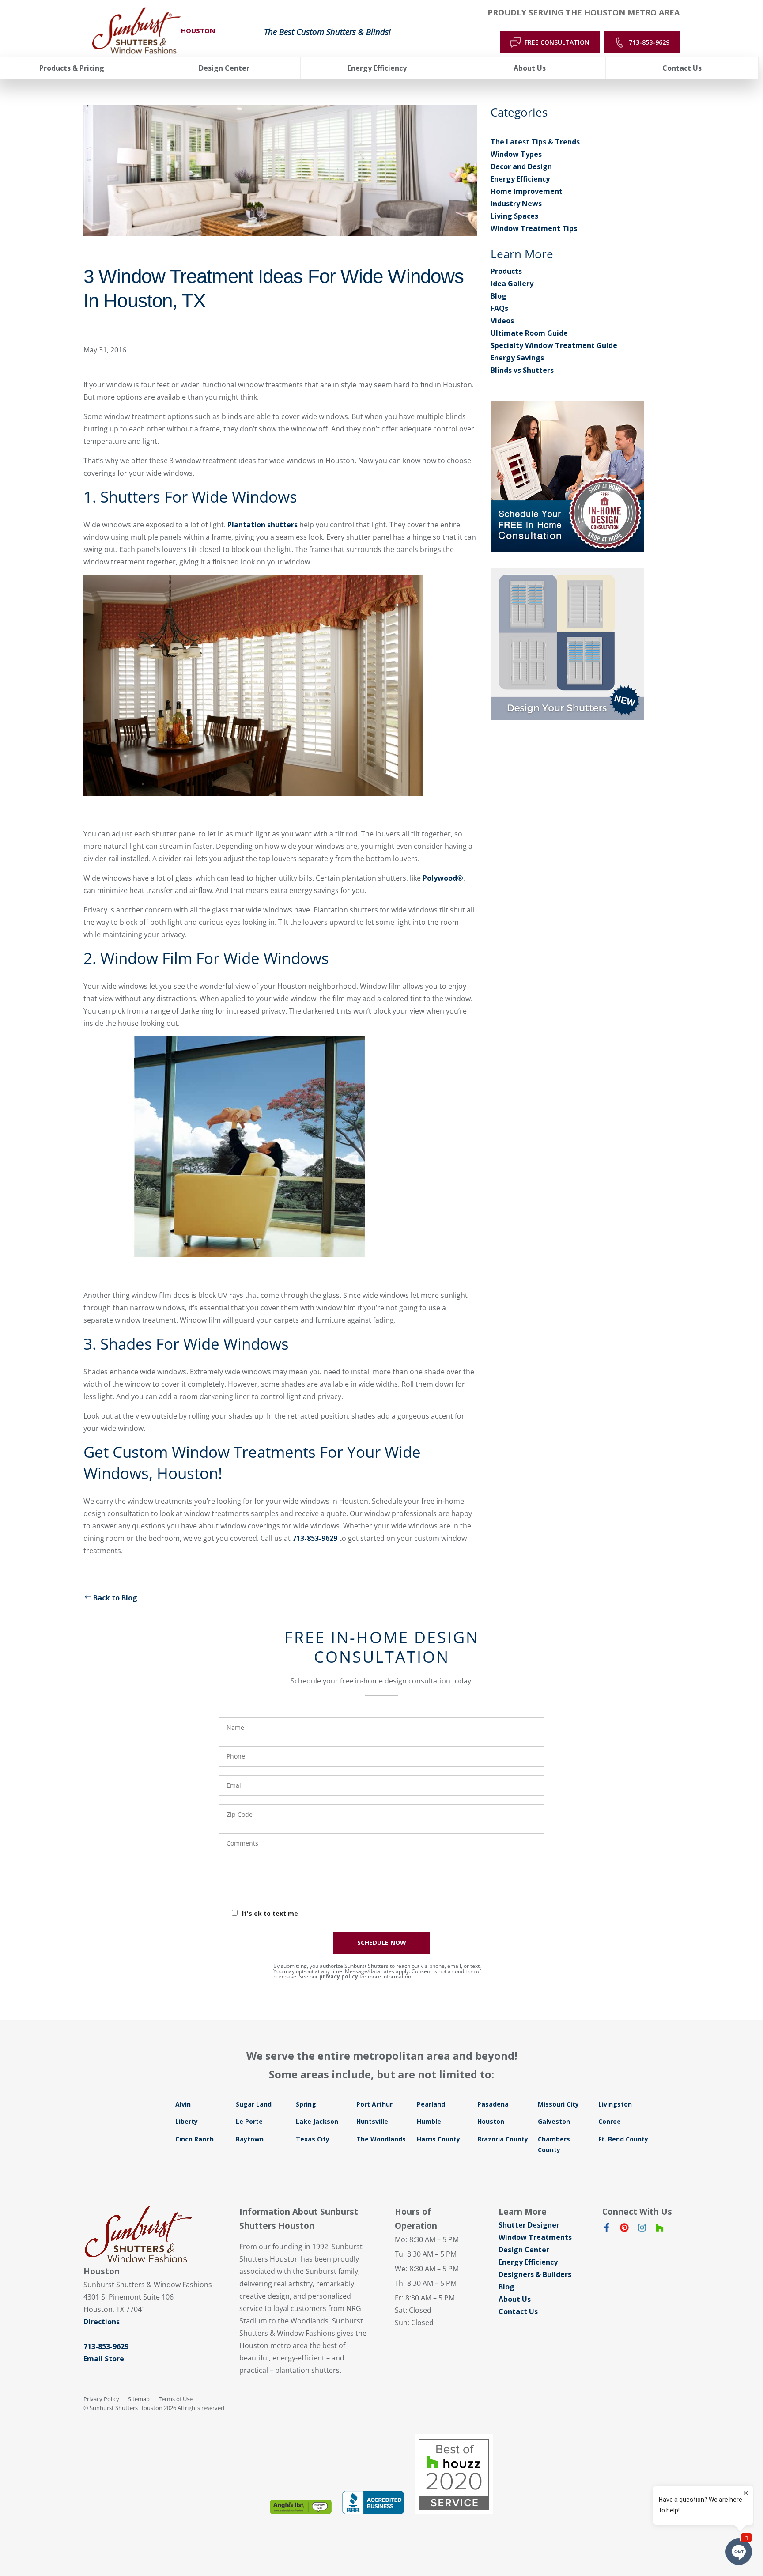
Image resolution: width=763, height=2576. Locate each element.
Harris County (438, 2139)
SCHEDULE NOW (382, 1942)
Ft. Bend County (623, 2139)
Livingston (615, 2104)
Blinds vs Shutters (522, 370)
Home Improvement (527, 191)
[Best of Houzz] (454, 2474)
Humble (429, 2121)
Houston (491, 2121)
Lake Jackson (317, 2121)
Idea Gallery (512, 284)
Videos (502, 321)
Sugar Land (254, 2104)
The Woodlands (381, 2139)
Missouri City (558, 2104)
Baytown (250, 2139)
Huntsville (372, 2121)
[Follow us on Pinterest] (624, 2229)
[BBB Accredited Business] (373, 2502)
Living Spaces (514, 216)
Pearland (431, 2104)
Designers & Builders (535, 2274)
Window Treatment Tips (534, 228)
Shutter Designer (529, 2225)
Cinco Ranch (195, 2139)
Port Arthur (374, 2104)
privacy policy (339, 1976)
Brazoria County (503, 2139)
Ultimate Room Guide (529, 333)
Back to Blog (115, 1598)
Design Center (524, 2250)
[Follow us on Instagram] (642, 2229)
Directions (102, 2322)
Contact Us (518, 2311)
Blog (499, 296)
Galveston (554, 2121)
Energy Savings (517, 358)
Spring (306, 2104)
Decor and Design (521, 166)
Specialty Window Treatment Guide (554, 345)
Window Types (516, 154)
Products (506, 271)
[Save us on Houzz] (660, 2229)
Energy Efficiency (520, 179)
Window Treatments (535, 2237)
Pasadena (493, 2104)
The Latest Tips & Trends (535, 142)
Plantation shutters (263, 525)
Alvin (183, 2104)
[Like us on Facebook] (607, 2229)
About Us (515, 2299)
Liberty (187, 2121)
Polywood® (443, 878)
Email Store (104, 2359)
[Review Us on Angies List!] (301, 2507)
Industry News (516, 204)
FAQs (499, 308)
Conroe (610, 2121)
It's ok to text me (270, 1913)
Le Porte (249, 2121)
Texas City (313, 2139)
